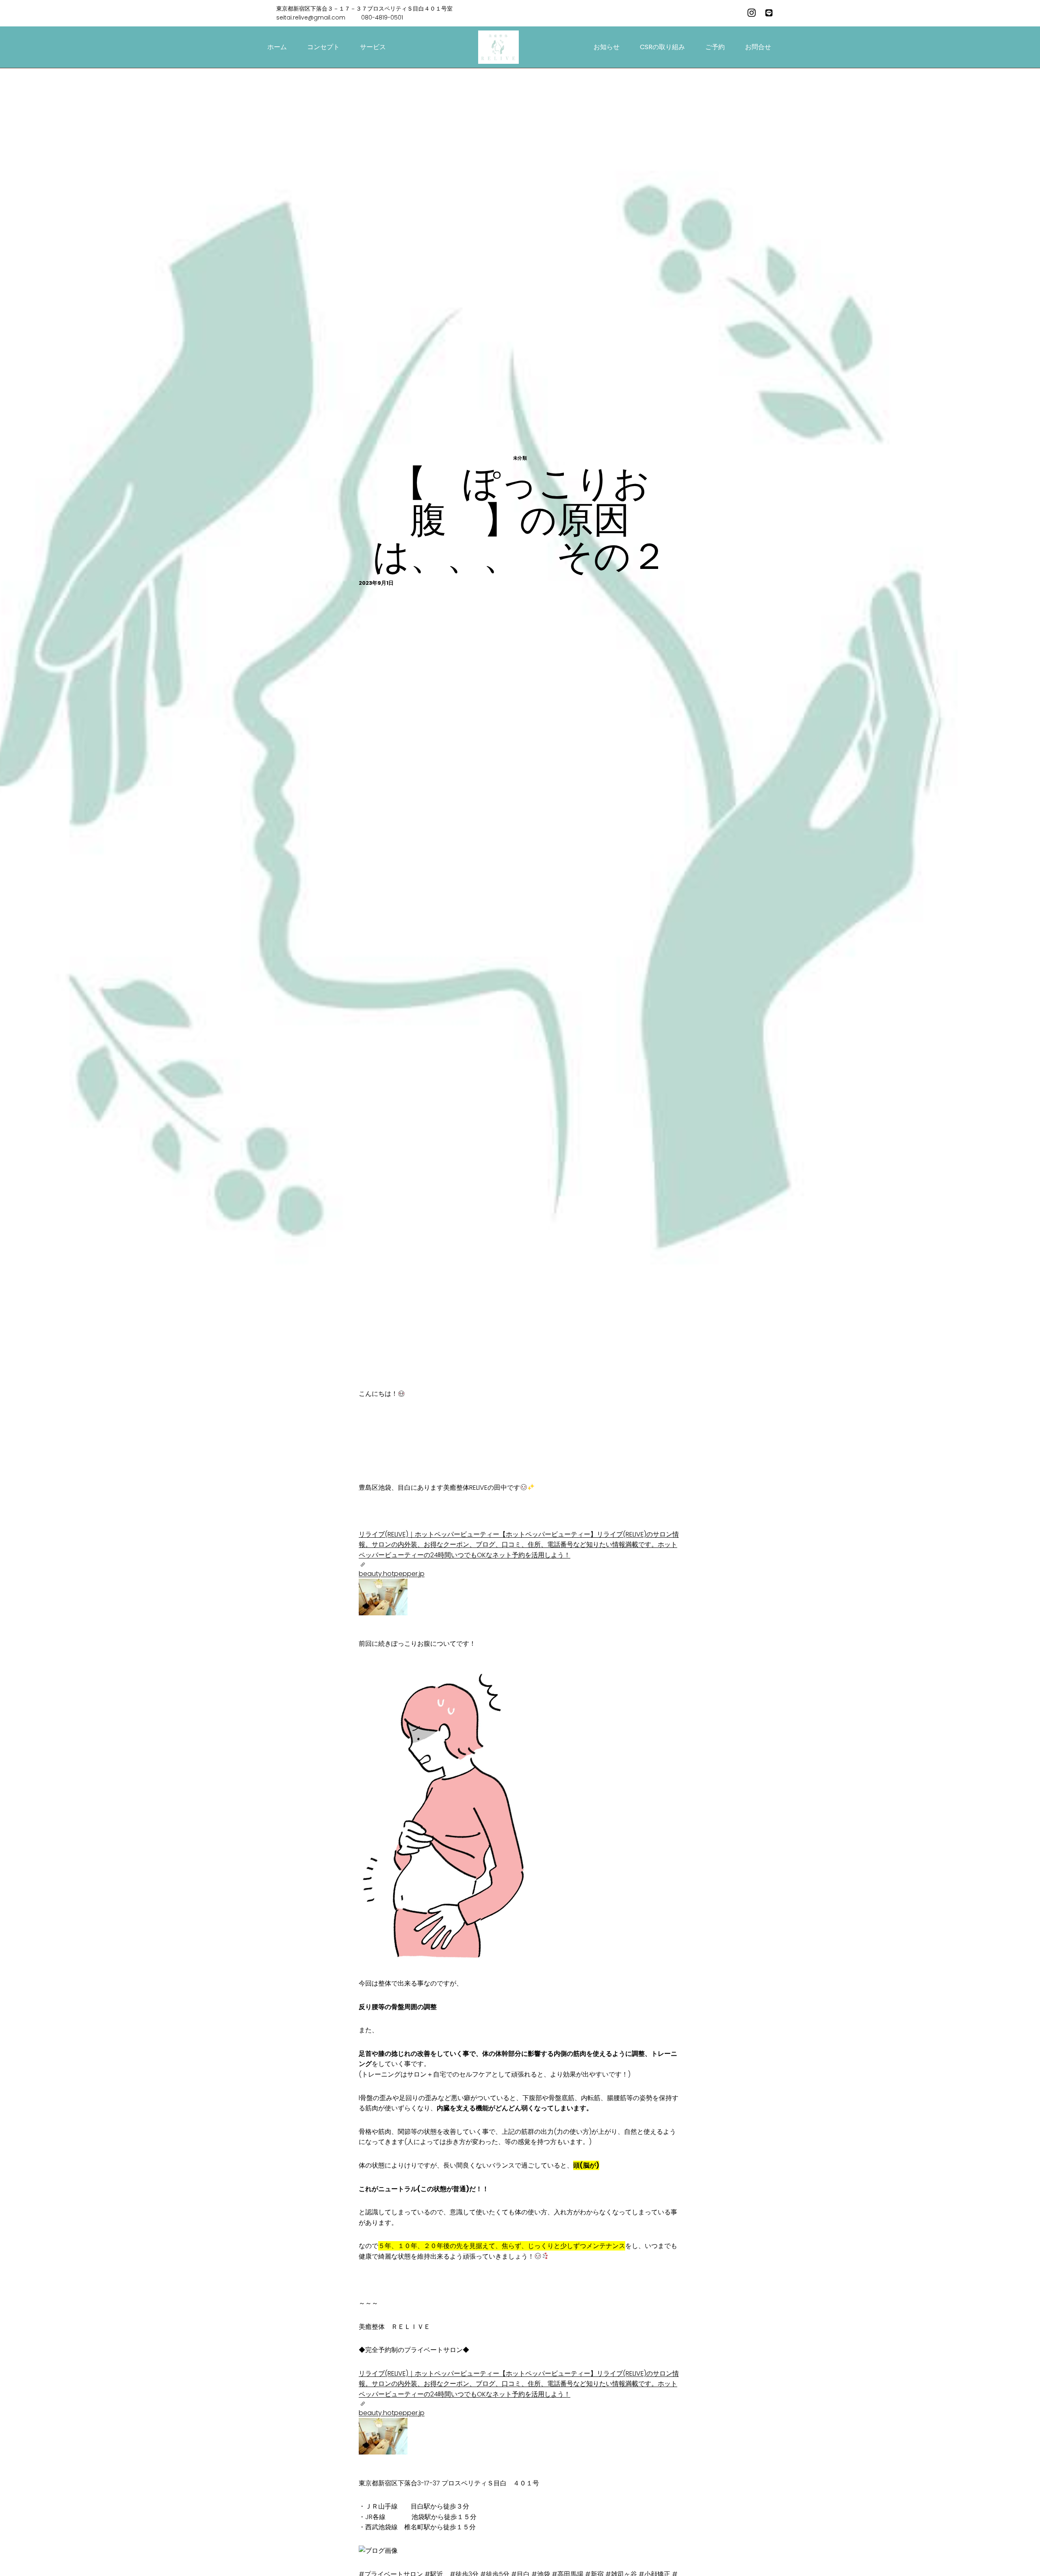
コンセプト (323, 47)
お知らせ (607, 47)
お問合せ (758, 47)
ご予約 (715, 47)
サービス (373, 47)
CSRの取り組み (662, 47)
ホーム (277, 47)
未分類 (520, 458)
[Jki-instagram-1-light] (752, 13)
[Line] (769, 13)
